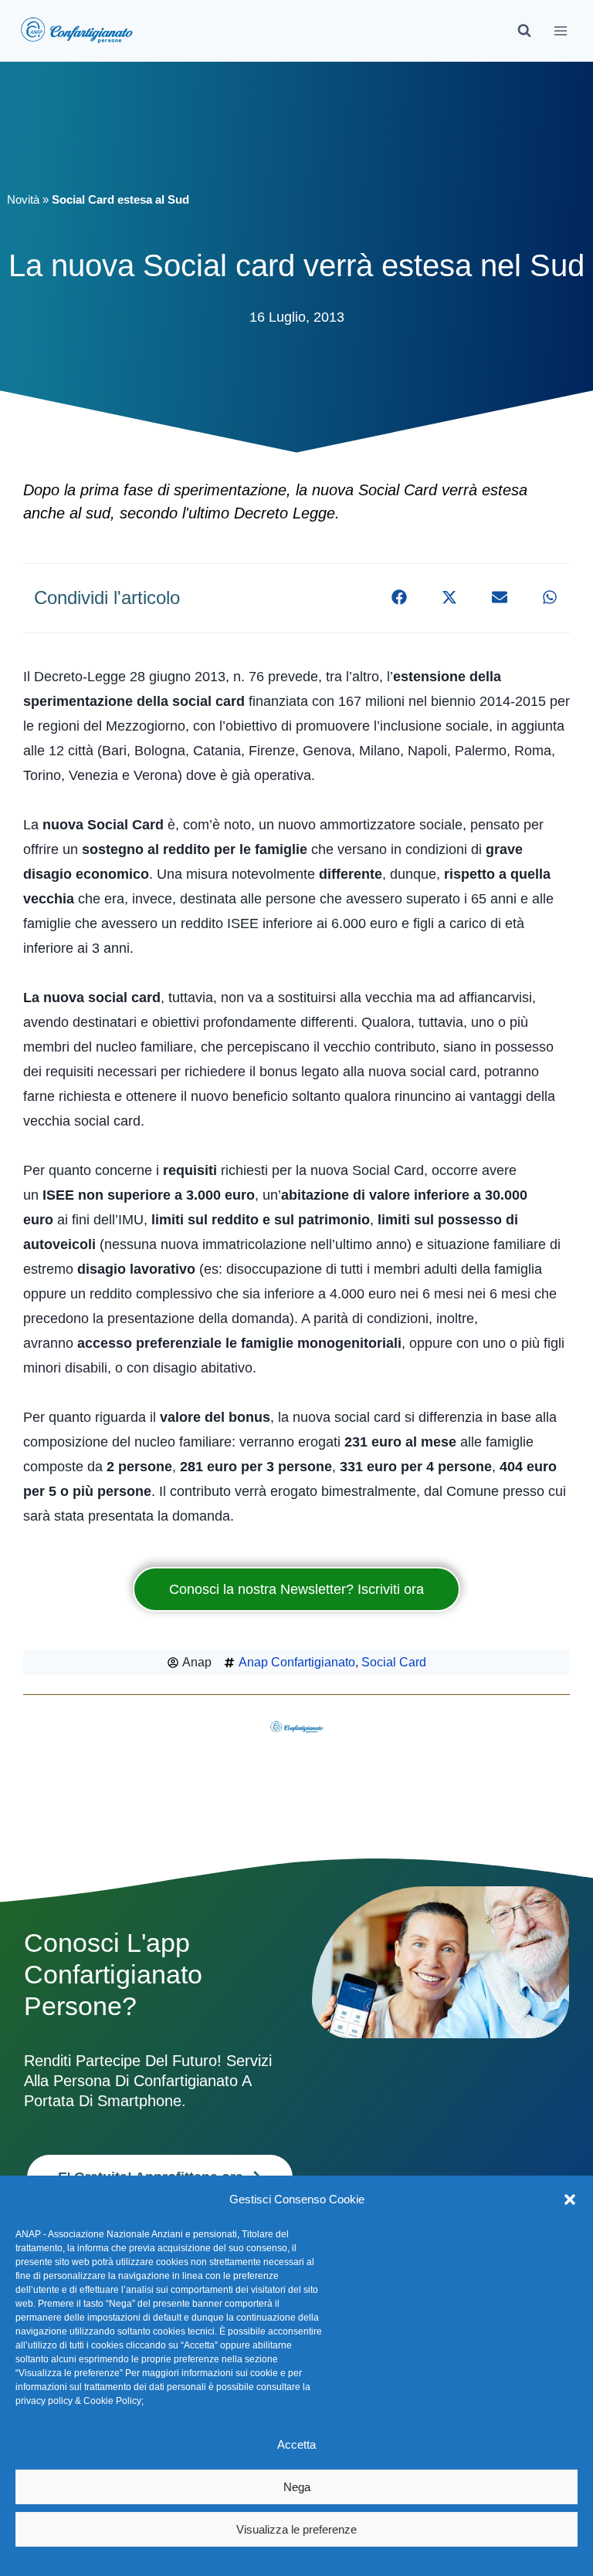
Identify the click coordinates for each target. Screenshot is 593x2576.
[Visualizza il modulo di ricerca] (524, 31)
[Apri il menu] (560, 30)
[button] (570, 2200)
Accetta (296, 2444)
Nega (297, 2487)
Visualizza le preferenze (296, 2529)
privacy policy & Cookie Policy (78, 2401)
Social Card (394, 1662)
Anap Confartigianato (297, 1662)
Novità (23, 199)
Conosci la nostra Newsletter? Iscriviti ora (296, 1589)
